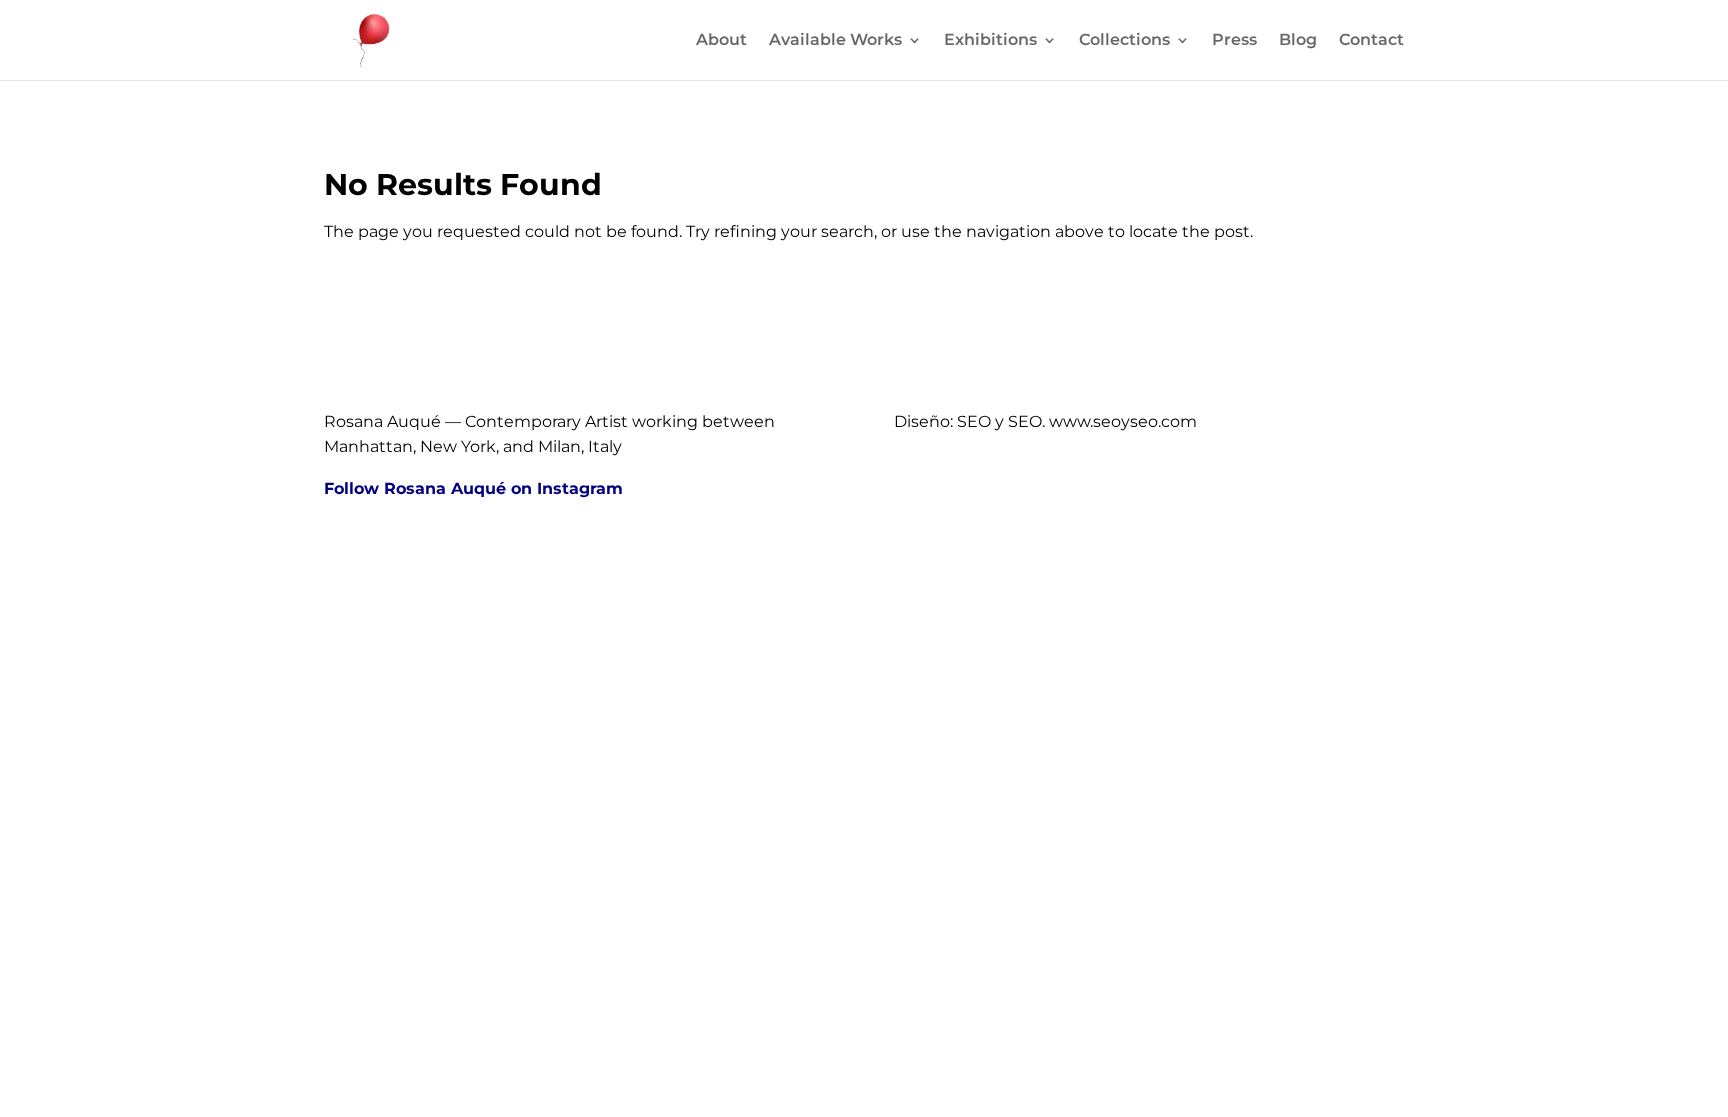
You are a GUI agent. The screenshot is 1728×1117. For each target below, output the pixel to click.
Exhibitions (990, 41)
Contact (1371, 41)
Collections (1124, 41)
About (721, 41)
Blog (1298, 41)
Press (1234, 41)
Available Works (835, 41)
